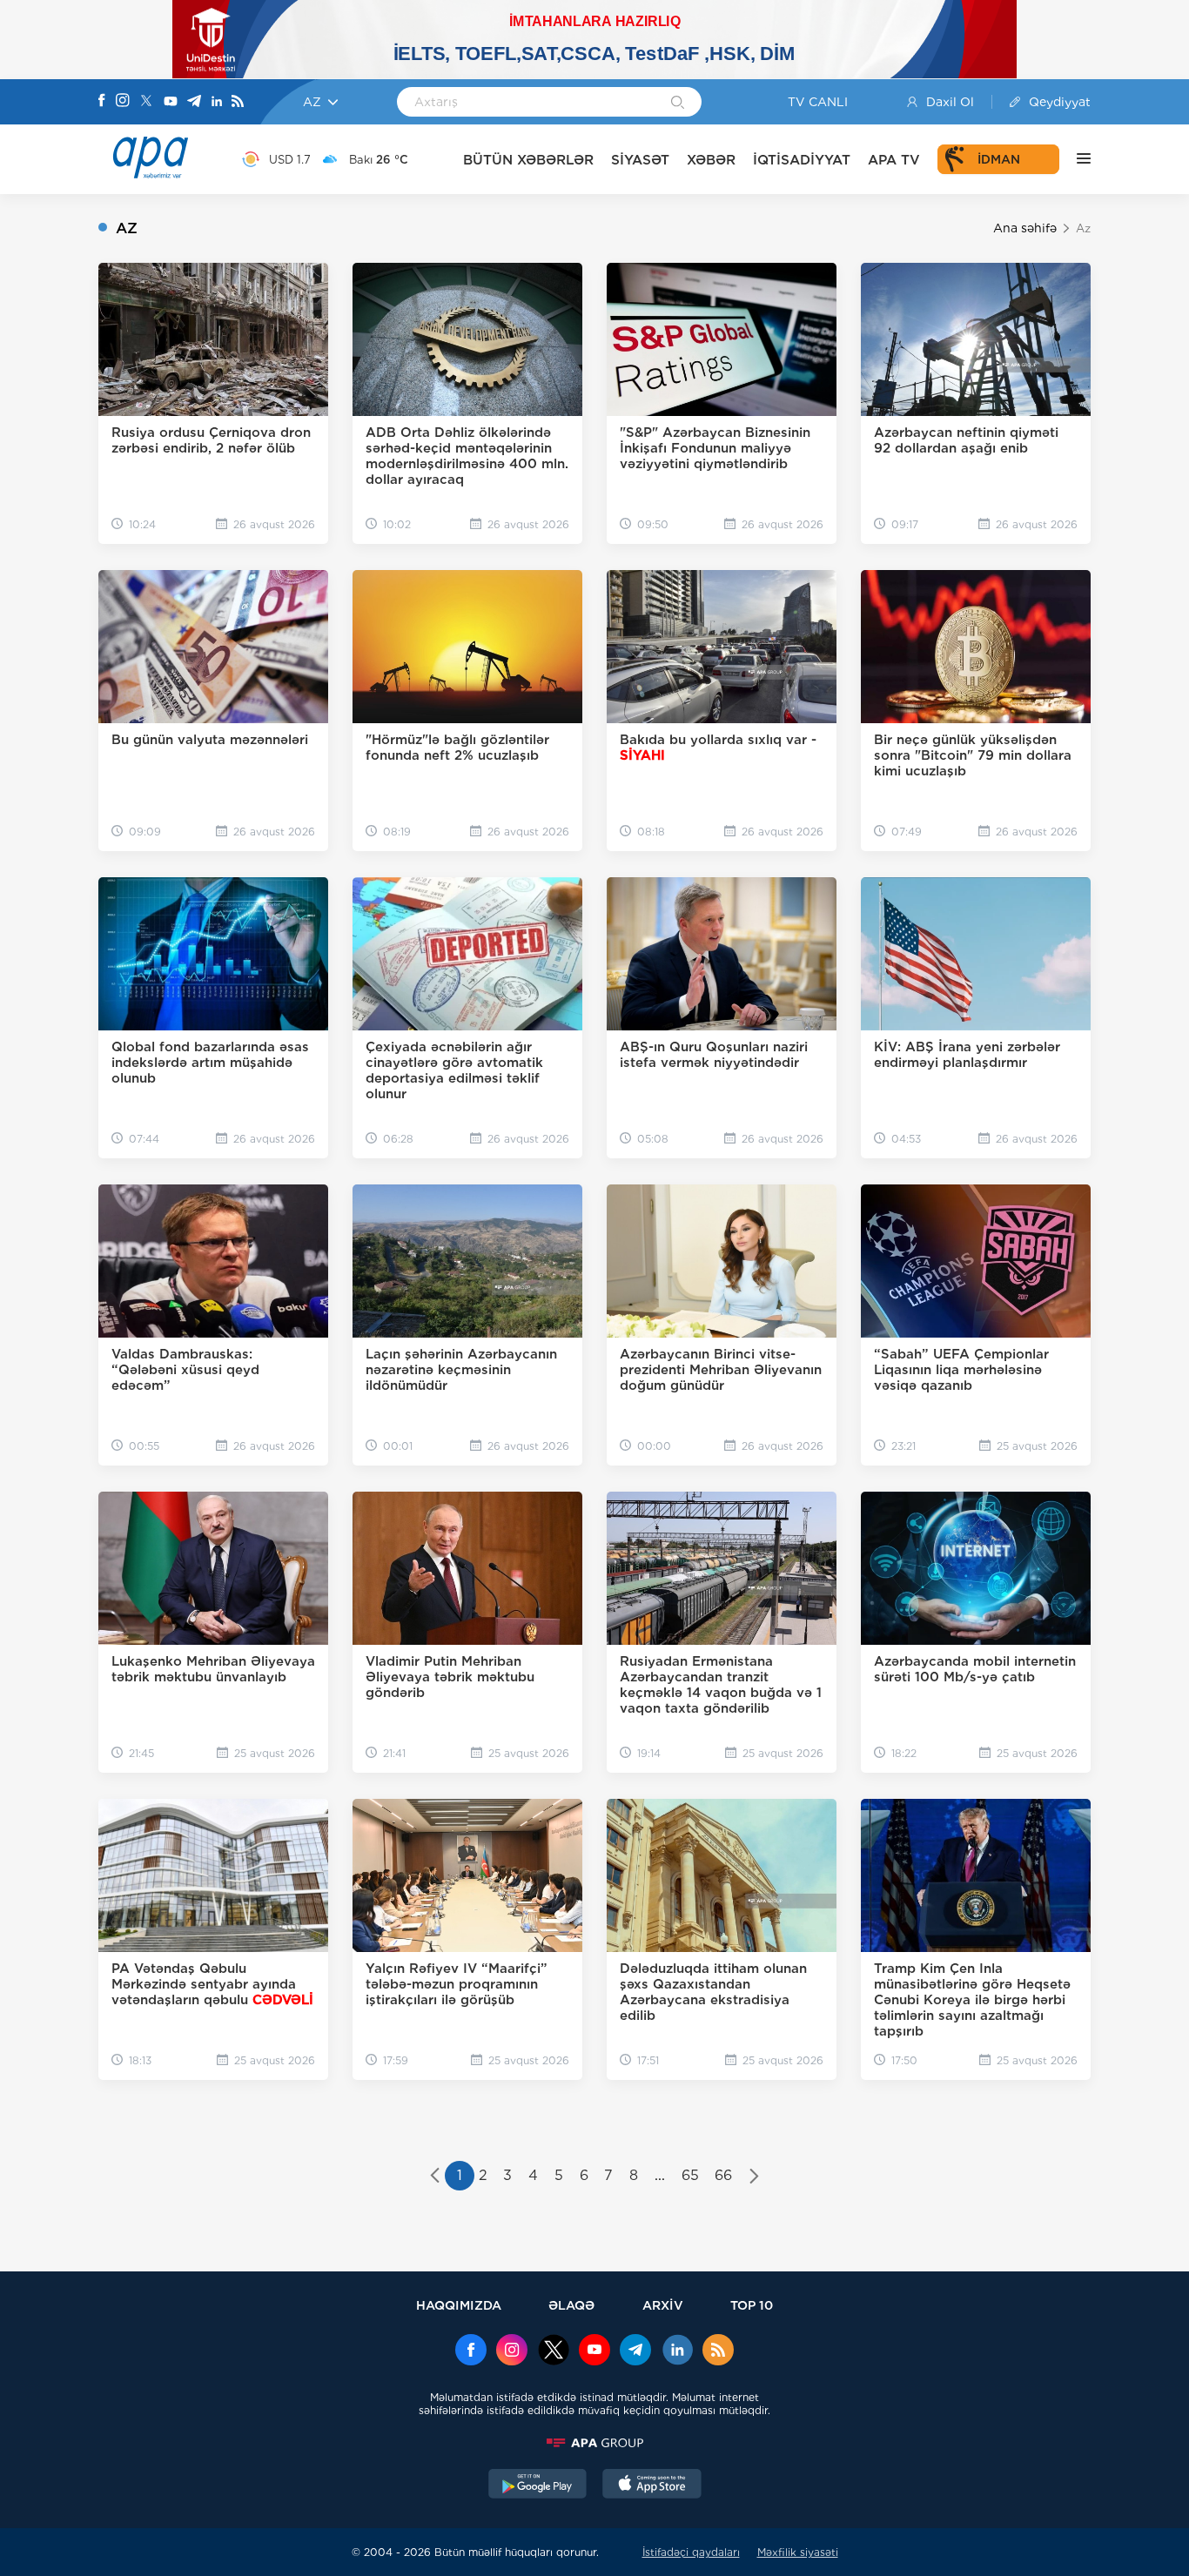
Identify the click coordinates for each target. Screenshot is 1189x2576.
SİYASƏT (640, 160)
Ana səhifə (1025, 228)
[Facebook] (102, 102)
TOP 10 (752, 2305)
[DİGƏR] (1075, 159)
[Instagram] (123, 102)
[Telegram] (194, 102)
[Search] (678, 104)
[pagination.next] (754, 2177)
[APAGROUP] (594, 2443)
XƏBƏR (711, 160)
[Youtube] (171, 102)
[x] (554, 2351)
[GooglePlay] (538, 2485)
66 (723, 2175)
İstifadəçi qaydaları (691, 2552)
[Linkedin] (217, 102)
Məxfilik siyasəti (798, 2552)
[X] (146, 102)
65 (690, 2175)
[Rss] (238, 102)
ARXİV (663, 2305)
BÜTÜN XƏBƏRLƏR (528, 160)
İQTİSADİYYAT (802, 160)
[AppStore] (652, 2485)
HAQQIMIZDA (459, 2305)
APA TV (894, 160)
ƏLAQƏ (571, 2305)
